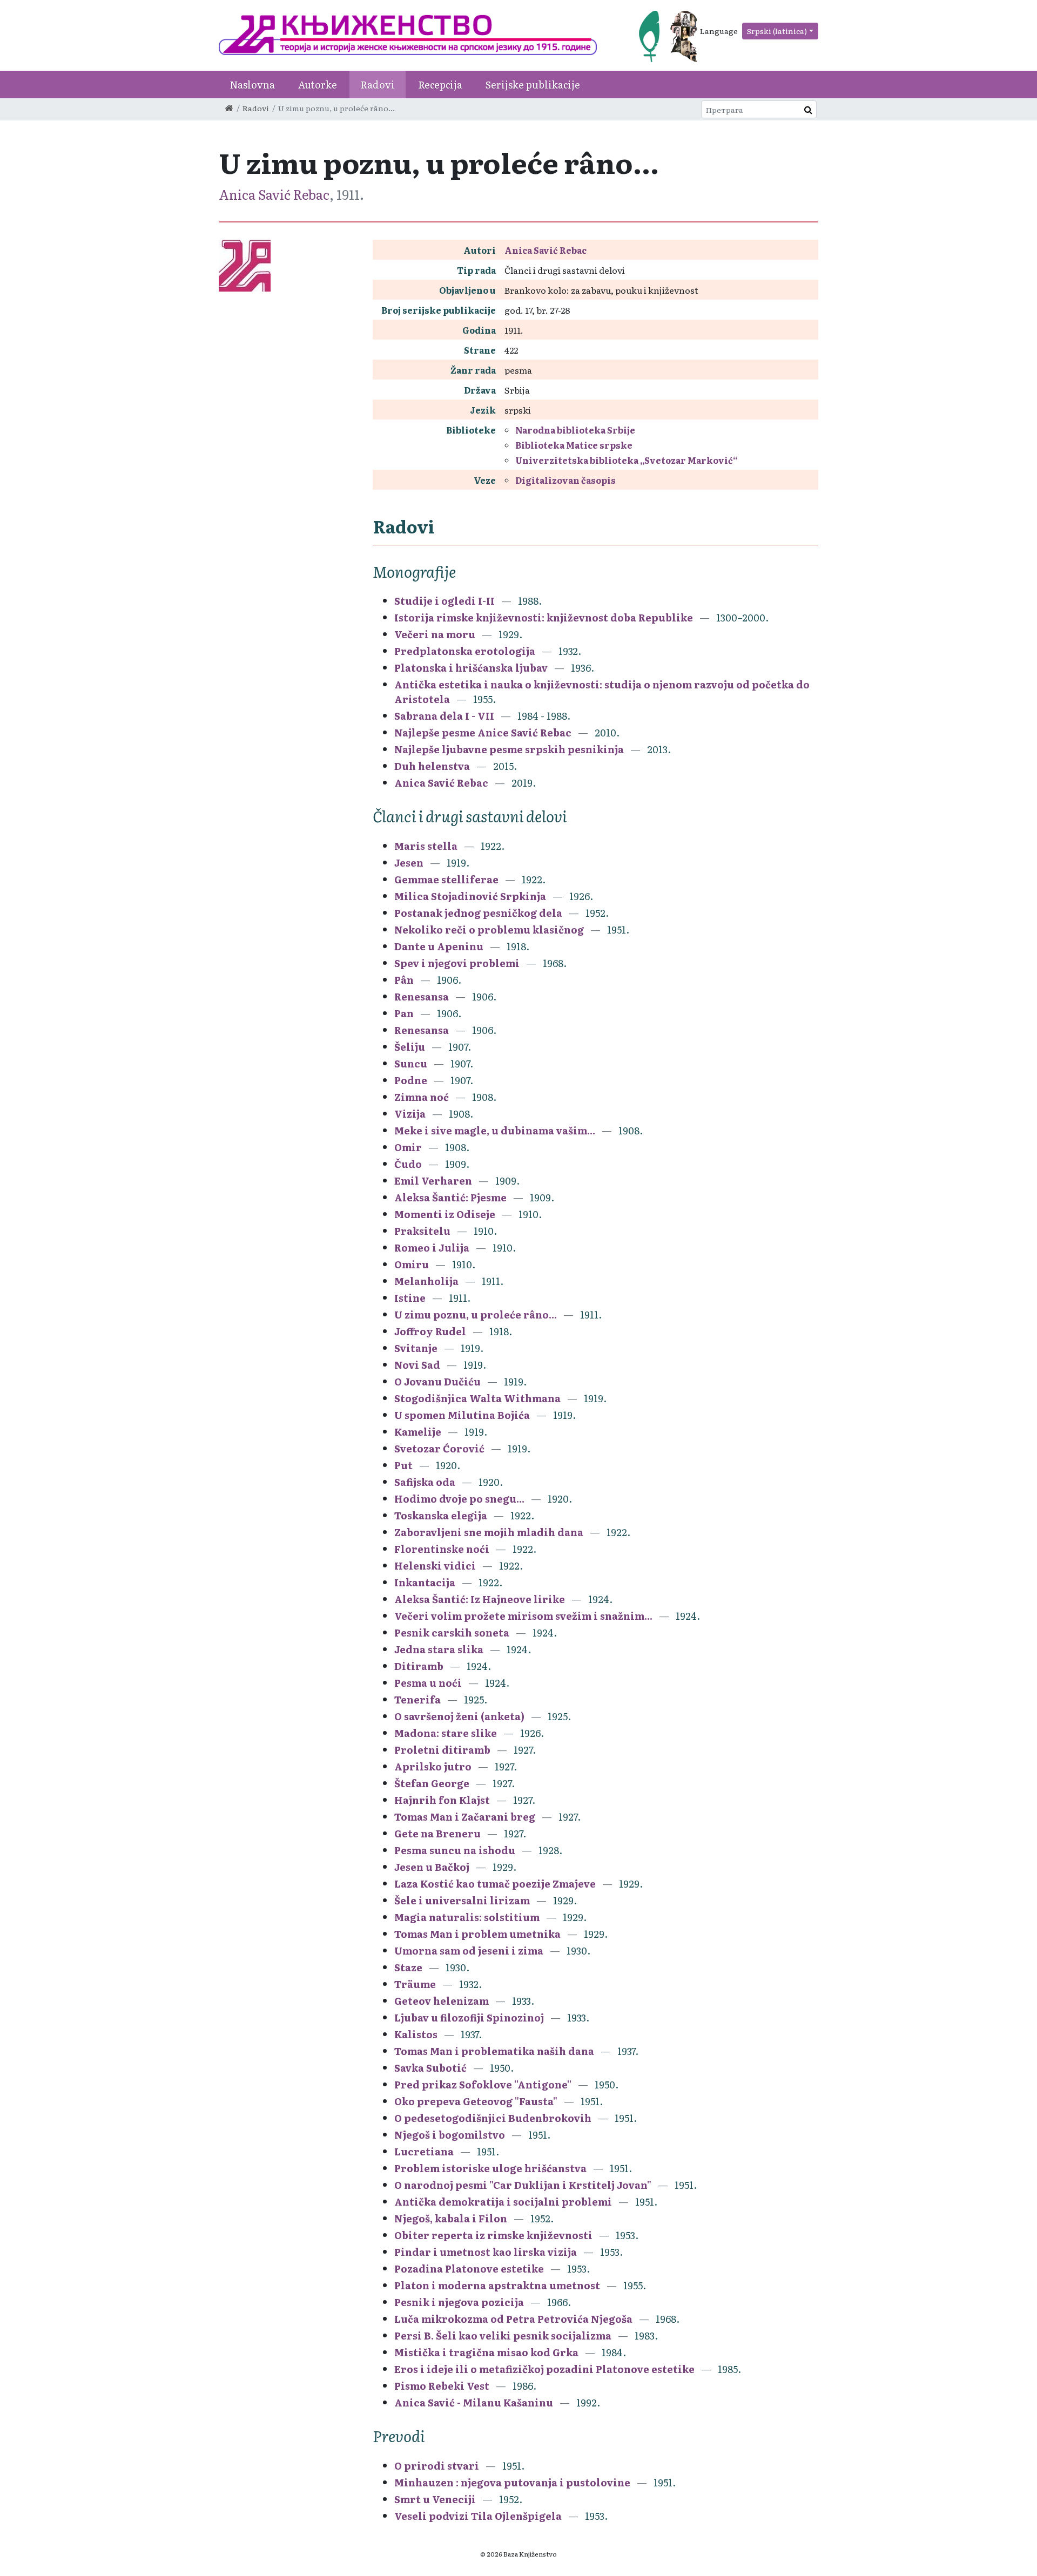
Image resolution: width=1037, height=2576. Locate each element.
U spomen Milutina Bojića (462, 1415)
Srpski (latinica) (777, 31)
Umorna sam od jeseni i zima (469, 1950)
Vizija (410, 1114)
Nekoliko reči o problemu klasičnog (489, 929)
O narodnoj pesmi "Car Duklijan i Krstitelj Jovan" (523, 2185)
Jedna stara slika (439, 1649)
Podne (411, 1080)
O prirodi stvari (437, 2466)
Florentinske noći (442, 1549)
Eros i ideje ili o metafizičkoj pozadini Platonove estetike (544, 2369)
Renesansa (422, 996)
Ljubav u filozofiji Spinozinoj (469, 2017)
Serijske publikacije (533, 84)
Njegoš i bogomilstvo (450, 2135)
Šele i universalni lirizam (462, 1900)
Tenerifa (418, 1699)
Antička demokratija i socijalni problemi (503, 2202)
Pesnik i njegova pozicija (459, 2302)
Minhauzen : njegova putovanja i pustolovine (512, 2482)
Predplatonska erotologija (465, 651)
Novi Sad (417, 1365)
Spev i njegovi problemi (457, 963)
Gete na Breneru (437, 1833)
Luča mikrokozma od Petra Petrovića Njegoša (513, 2319)
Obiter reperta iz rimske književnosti (493, 2235)
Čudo (408, 1164)
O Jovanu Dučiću (437, 1381)
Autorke (318, 84)
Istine (410, 1298)
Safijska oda (425, 1482)
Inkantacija (425, 1582)
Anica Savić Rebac (274, 194)
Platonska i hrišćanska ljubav (471, 668)
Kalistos (416, 2034)
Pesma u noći (428, 1683)
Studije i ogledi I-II (445, 601)
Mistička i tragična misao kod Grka (486, 2352)
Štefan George (432, 1783)
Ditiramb (419, 1666)
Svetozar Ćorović (439, 1448)
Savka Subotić (430, 2068)
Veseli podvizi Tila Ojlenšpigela (478, 2516)
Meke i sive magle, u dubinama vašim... (495, 1130)
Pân (404, 980)
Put (403, 1465)
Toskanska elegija (441, 1515)
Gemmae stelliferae (446, 879)
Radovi (378, 84)
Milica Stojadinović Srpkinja (470, 896)
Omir (408, 1147)
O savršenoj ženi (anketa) (460, 1716)
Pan (404, 1013)
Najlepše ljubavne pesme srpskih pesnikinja (509, 749)
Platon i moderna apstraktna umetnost (497, 2285)
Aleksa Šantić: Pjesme (450, 1197)
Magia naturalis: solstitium (467, 1917)
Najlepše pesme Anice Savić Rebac (483, 732)
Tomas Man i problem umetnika (477, 1934)
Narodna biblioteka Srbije (575, 430)
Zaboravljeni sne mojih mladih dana (489, 1532)
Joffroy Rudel (430, 1331)
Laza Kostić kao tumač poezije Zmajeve (495, 1884)
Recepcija (440, 84)
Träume (415, 1984)
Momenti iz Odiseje (445, 1214)
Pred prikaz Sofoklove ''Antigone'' (483, 2084)
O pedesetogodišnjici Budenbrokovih (493, 2118)
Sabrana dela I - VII (444, 716)
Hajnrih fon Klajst (442, 1800)
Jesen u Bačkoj (432, 1867)
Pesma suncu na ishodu (455, 1850)
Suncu (411, 1063)
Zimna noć (422, 1097)
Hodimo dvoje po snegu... (459, 1499)
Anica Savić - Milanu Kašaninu (474, 2402)
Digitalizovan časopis (565, 480)
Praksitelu (422, 1231)
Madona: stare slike (446, 1733)
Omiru (412, 1264)
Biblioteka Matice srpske (574, 445)
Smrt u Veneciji (435, 2499)
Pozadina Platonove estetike (469, 2269)
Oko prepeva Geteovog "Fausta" (476, 2101)
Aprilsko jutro (433, 1766)
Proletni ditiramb (442, 1750)
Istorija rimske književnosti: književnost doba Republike (544, 617)
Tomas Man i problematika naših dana (494, 2051)
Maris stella (426, 846)
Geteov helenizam (442, 2001)
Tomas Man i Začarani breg (465, 1817)
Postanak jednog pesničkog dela (478, 913)
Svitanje (416, 1348)
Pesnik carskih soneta (452, 1632)
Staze (409, 1967)
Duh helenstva (432, 766)
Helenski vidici (435, 1566)
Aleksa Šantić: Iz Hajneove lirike (480, 1599)
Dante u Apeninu (439, 946)
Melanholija (426, 1281)
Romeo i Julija (432, 1248)
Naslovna (252, 84)
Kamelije (418, 1432)
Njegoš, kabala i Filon (451, 2218)
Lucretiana (424, 2151)
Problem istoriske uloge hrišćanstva (490, 2168)
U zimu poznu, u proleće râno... (476, 1314)
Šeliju (410, 1047)
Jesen (409, 863)
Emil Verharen (433, 1181)
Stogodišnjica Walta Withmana (477, 1398)
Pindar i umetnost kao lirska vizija (486, 2252)
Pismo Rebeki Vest (442, 2386)
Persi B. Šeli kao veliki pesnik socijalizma (503, 2335)
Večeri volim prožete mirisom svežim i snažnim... (523, 1616)
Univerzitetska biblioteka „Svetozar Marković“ (627, 460)
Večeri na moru (435, 634)
